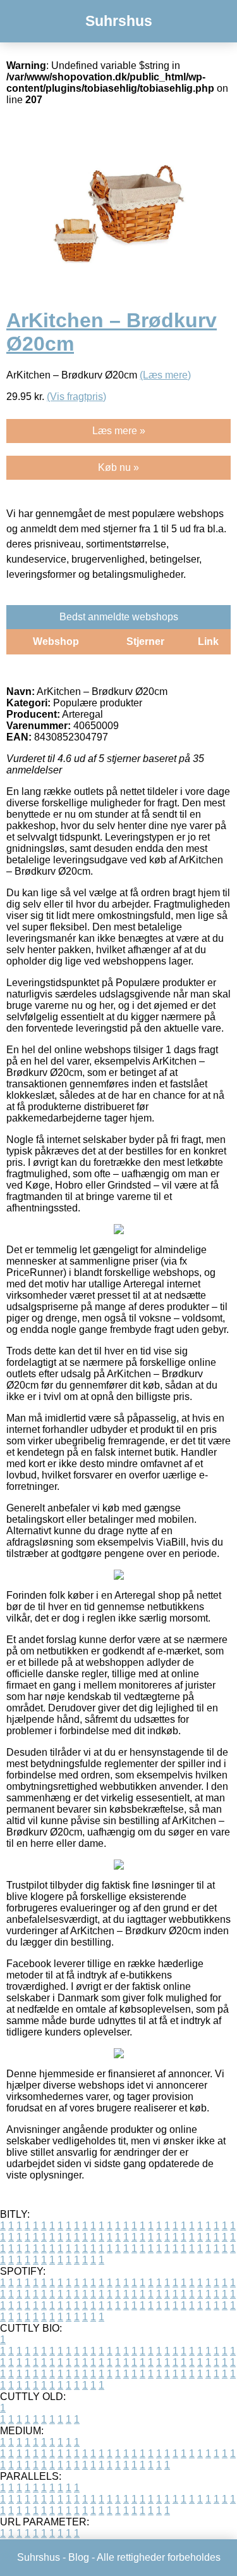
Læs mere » (119, 431)
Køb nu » (118, 467)
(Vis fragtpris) (76, 397)
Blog (79, 2557)
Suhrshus (119, 21)
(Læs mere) (165, 375)
